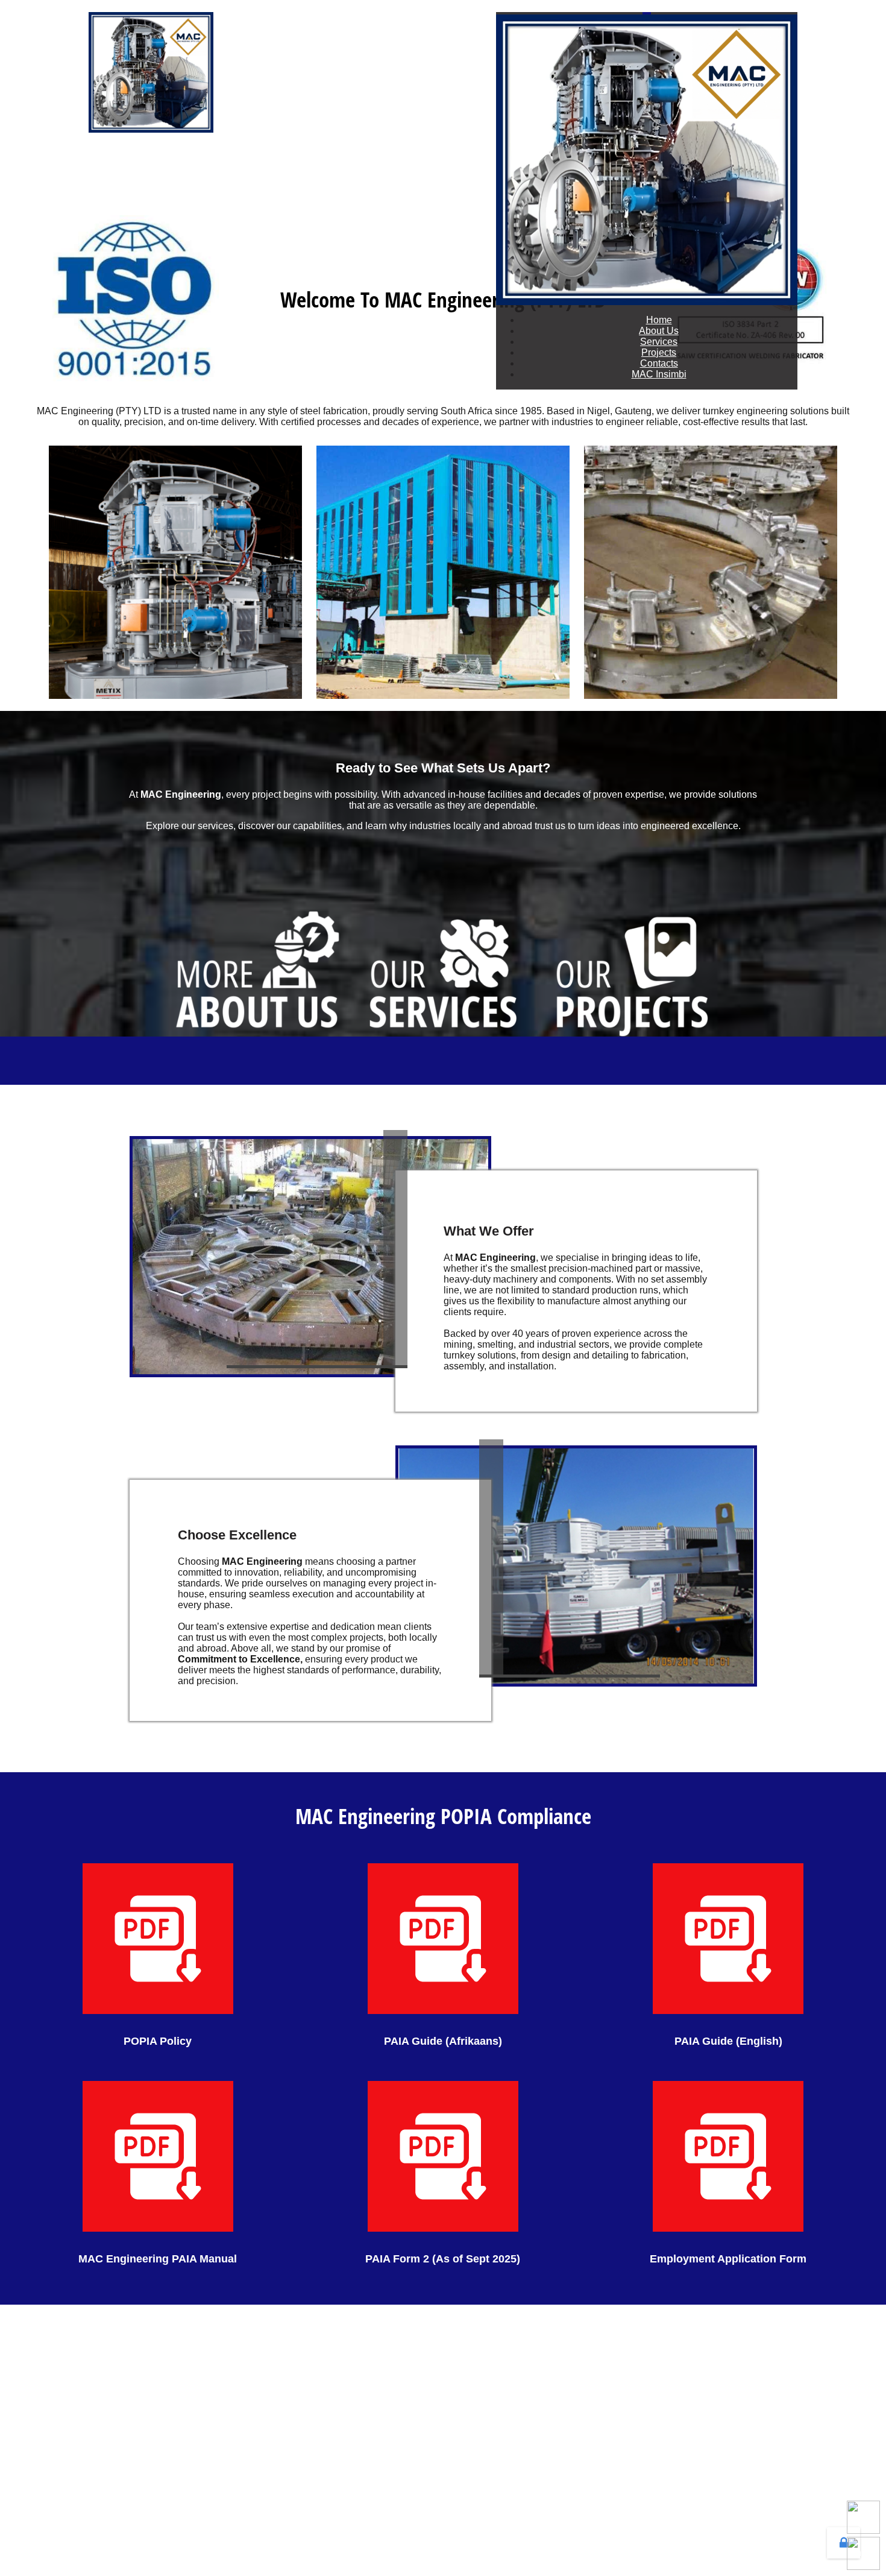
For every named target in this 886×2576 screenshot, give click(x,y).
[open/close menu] (647, 13)
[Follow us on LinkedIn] (863, 2553)
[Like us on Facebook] (863, 2517)
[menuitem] (659, 320)
